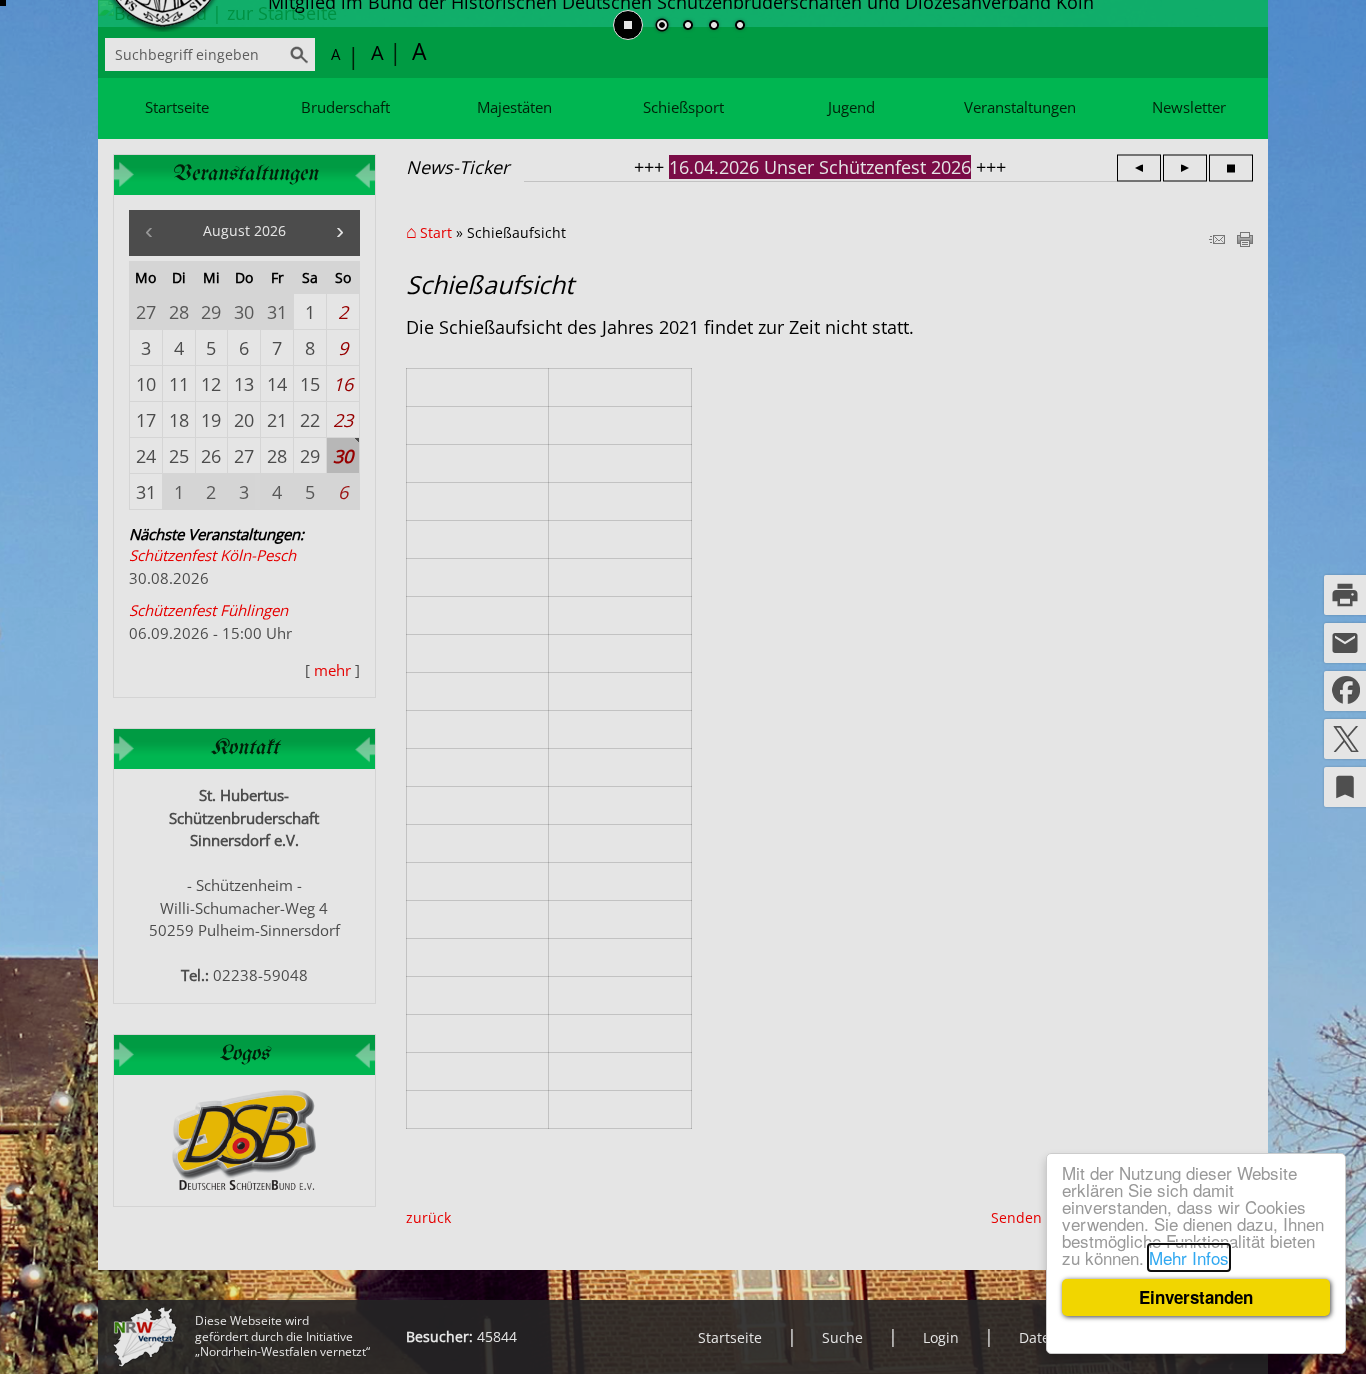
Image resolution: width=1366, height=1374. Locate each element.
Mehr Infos (1189, 1257)
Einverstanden (1196, 1297)
